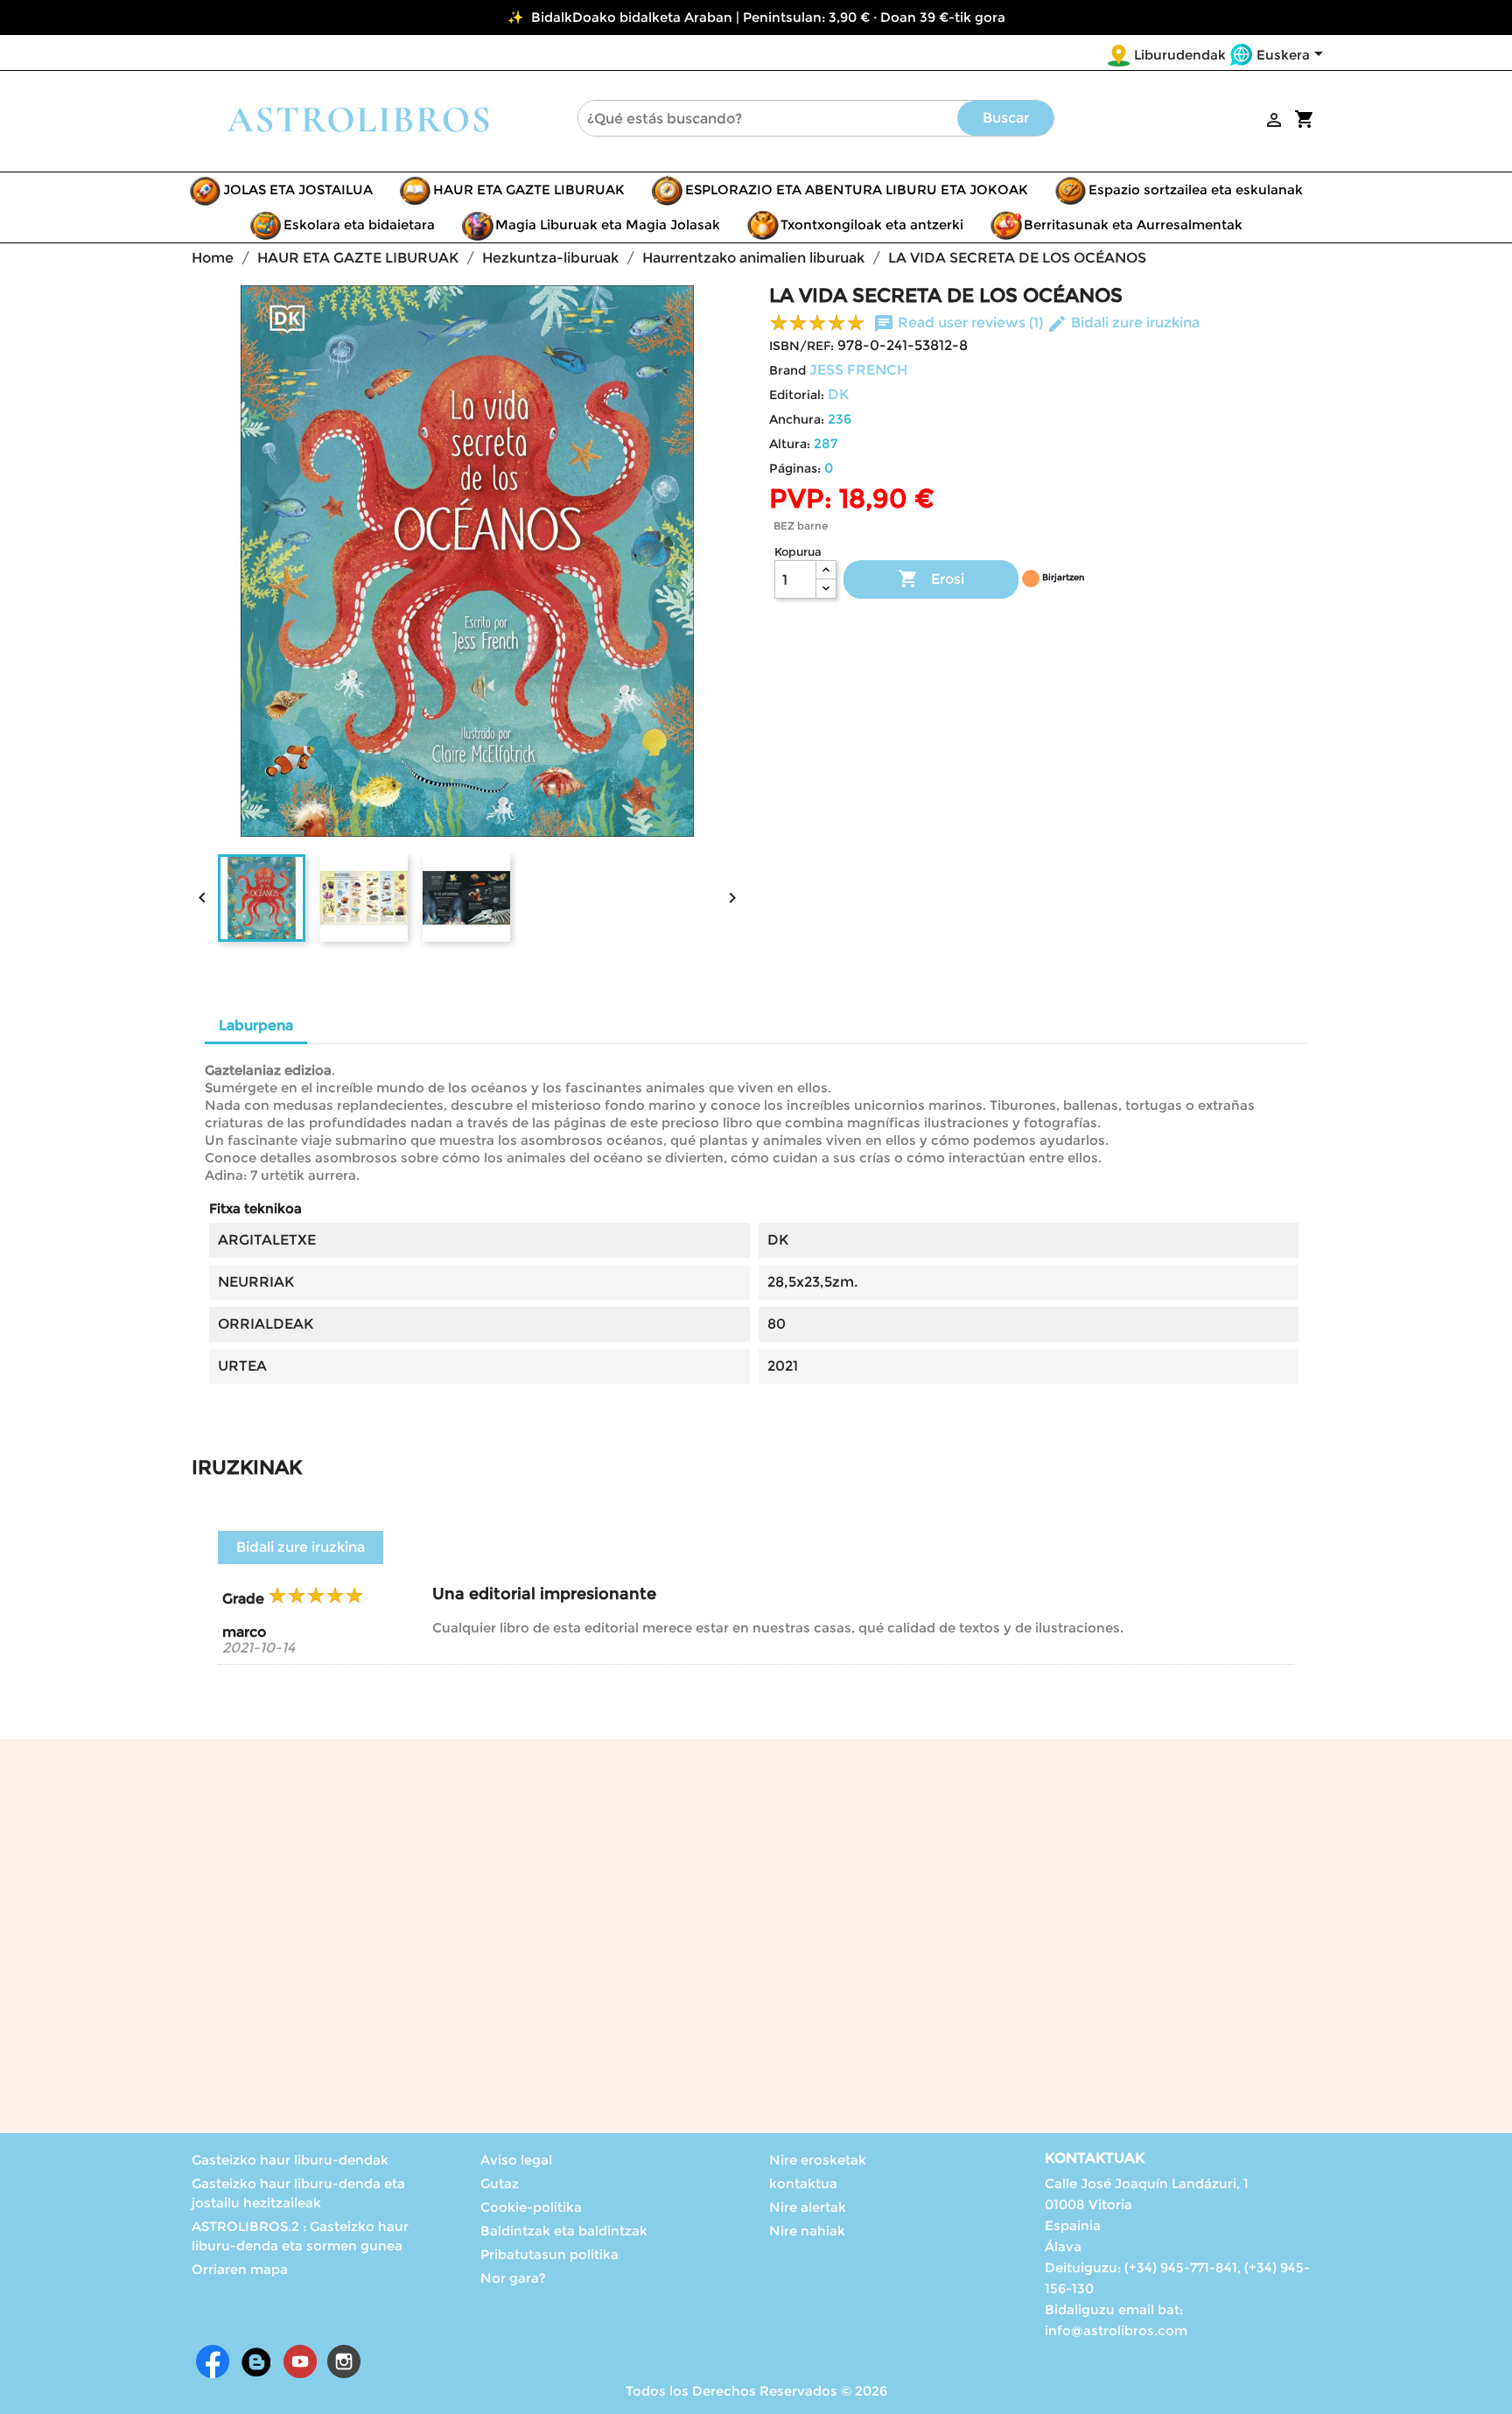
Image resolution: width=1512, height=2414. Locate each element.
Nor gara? (513, 2278)
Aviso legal (516, 2160)
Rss (256, 2361)
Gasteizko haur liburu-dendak (290, 2160)
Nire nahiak (807, 2231)
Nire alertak (808, 2207)
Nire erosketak (818, 2160)
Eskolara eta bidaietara (359, 225)
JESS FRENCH (858, 370)
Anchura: (797, 419)
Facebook (213, 2361)
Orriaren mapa (240, 2269)
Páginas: (795, 468)
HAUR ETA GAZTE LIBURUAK (529, 189)
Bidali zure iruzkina (1123, 323)
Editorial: (797, 395)
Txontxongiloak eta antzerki (872, 225)
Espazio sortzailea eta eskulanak (1196, 189)
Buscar (1006, 118)
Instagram (344, 2361)
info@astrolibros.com (1116, 2330)
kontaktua (803, 2183)
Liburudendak (1180, 55)
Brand (787, 370)
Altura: (790, 444)
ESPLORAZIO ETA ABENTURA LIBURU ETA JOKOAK (857, 189)
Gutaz (500, 2183)
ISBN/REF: (801, 346)
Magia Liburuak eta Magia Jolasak (608, 225)
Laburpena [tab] (256, 1025)
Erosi (931, 579)
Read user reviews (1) (960, 323)
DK (838, 394)
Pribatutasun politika (549, 2254)
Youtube (300, 2361)
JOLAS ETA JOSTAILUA (298, 189)
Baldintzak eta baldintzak (564, 2231)
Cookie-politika (531, 2207)
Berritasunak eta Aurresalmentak (1133, 225)
